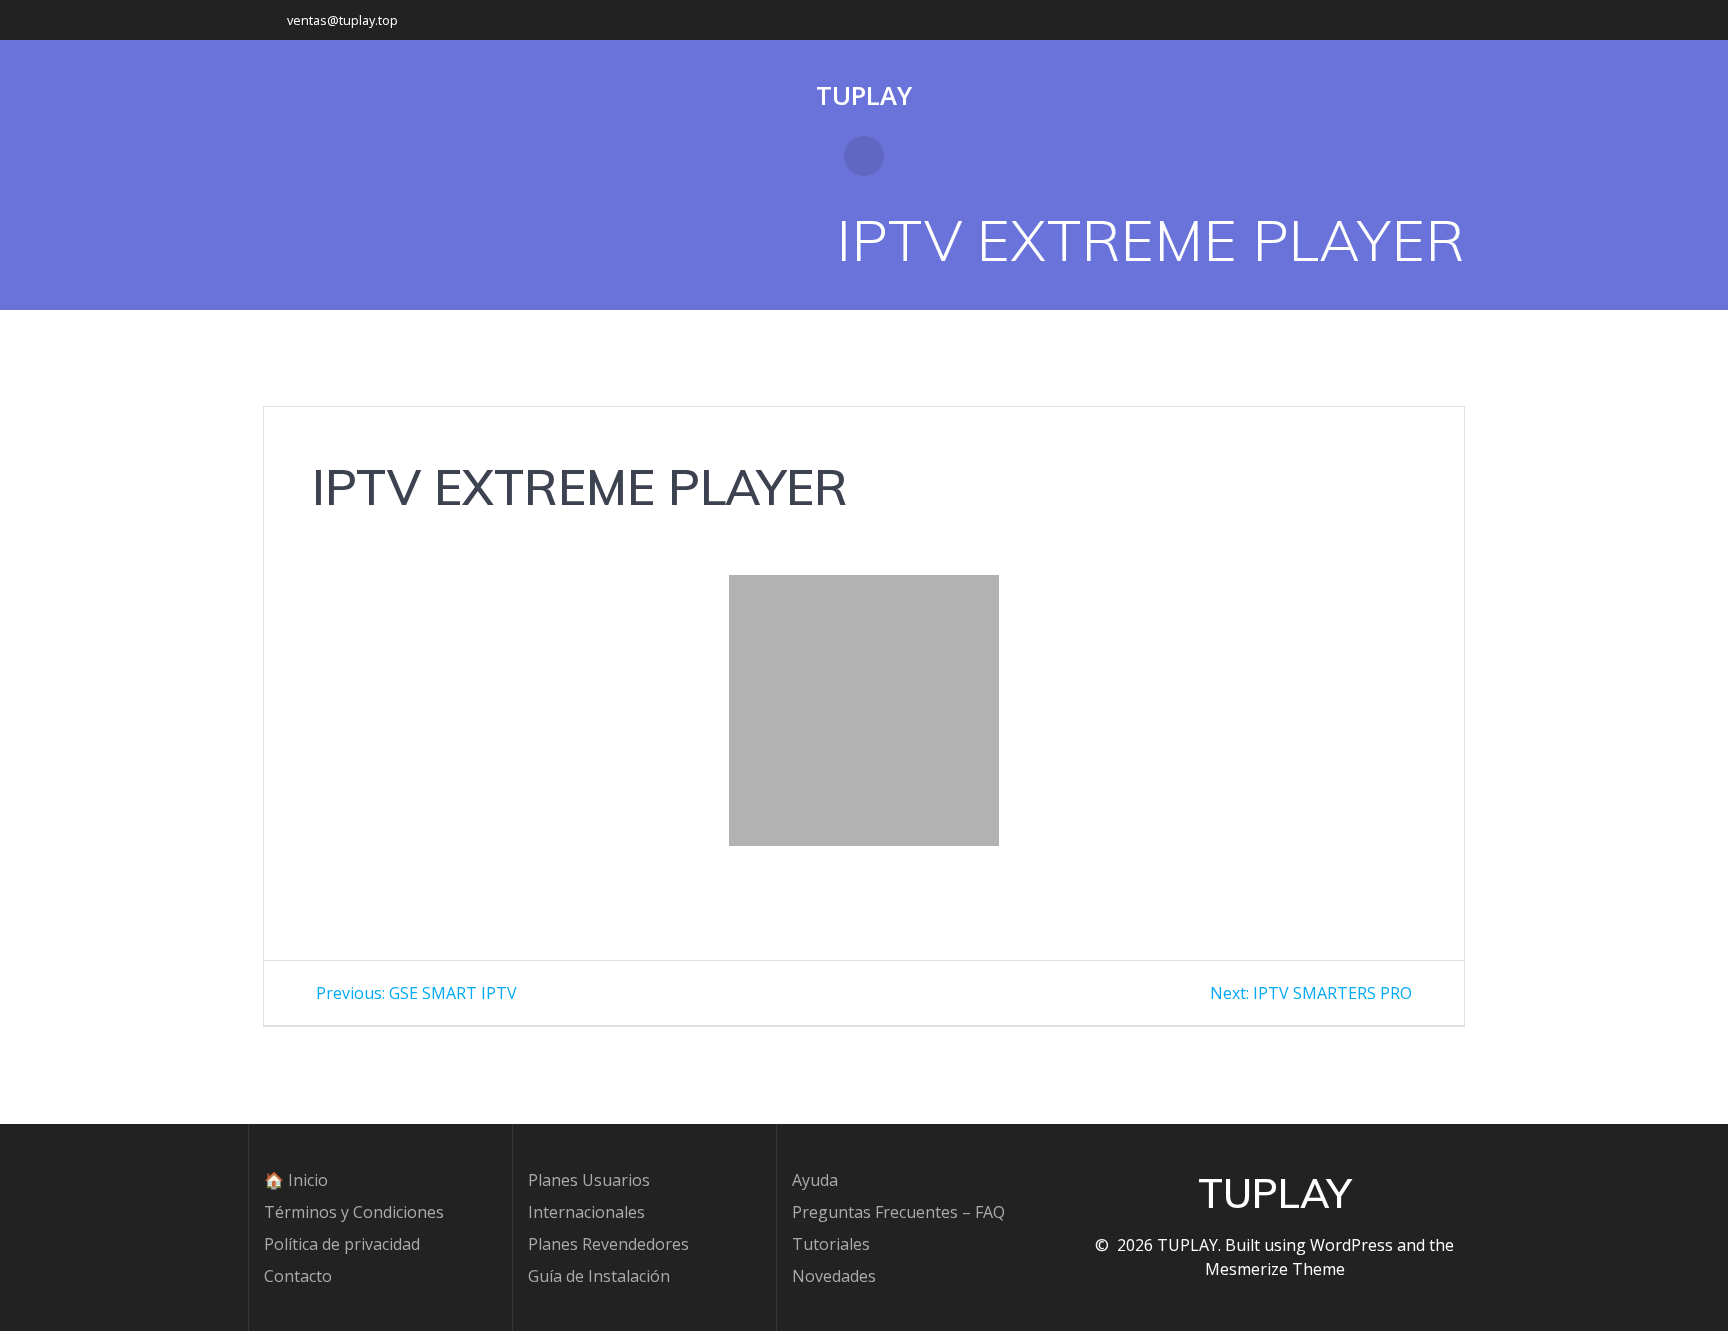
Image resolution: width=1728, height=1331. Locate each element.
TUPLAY (864, 96)
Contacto (298, 1276)
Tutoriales (831, 1244)
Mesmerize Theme (1275, 1269)
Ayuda (815, 1180)
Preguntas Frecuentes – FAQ (898, 1212)
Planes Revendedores (608, 1244)
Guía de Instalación (599, 1276)
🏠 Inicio (296, 1180)
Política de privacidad (342, 1244)
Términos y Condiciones (354, 1212)
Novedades (834, 1276)
